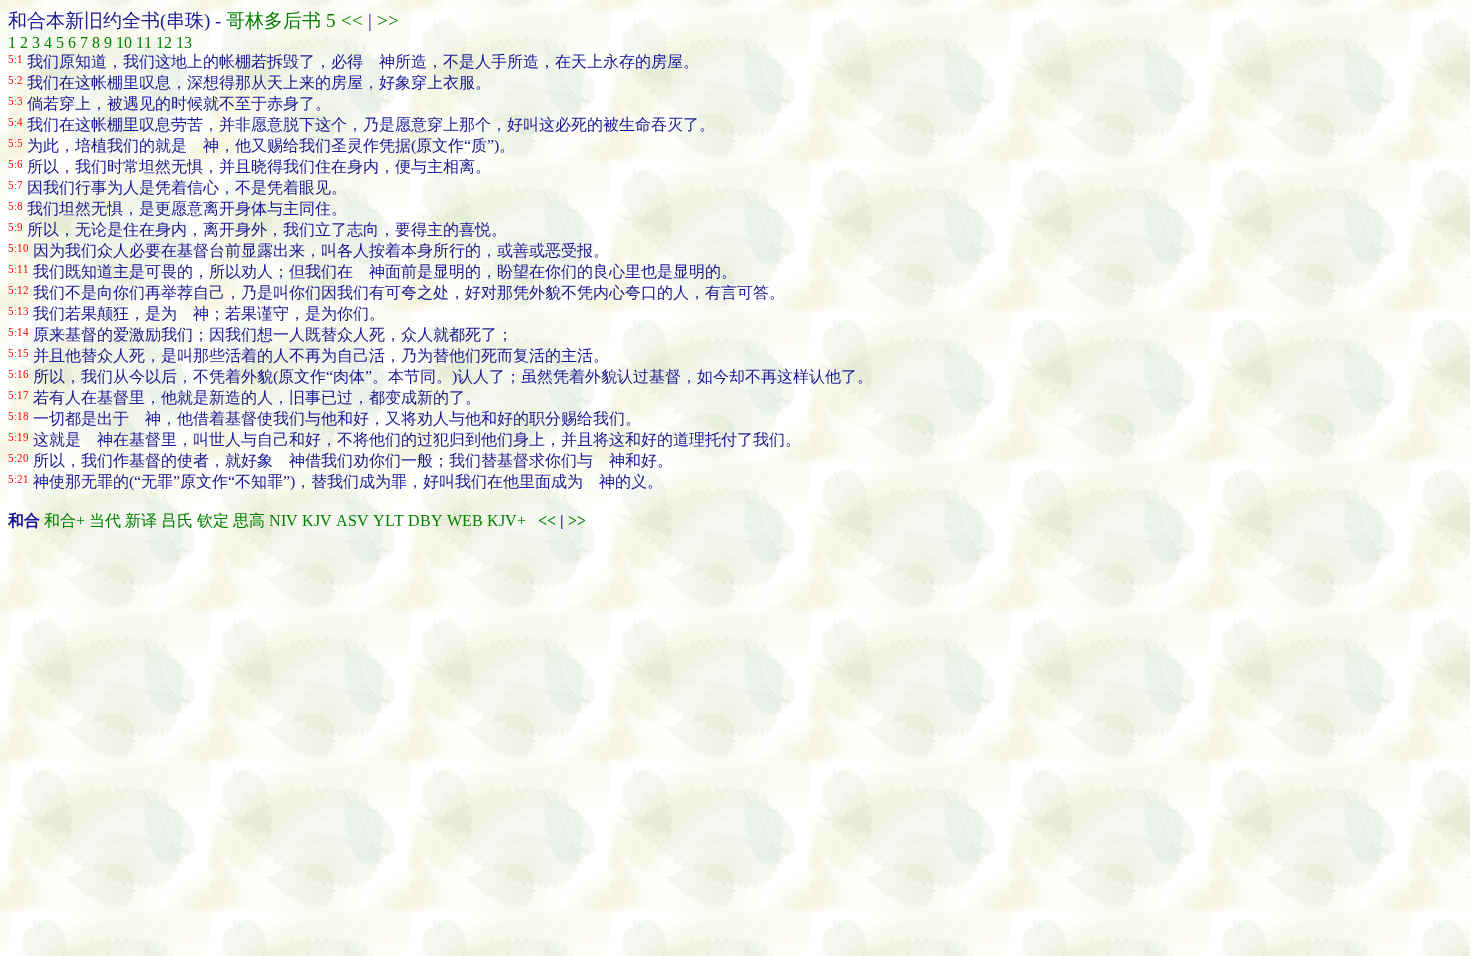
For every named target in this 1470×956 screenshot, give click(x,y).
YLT (388, 520)
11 (144, 42)
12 (164, 42)
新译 (141, 520)
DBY (425, 520)
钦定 (213, 520)
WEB (465, 520)
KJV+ (506, 520)
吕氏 (177, 520)
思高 (249, 520)
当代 (105, 520)
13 (184, 42)
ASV (352, 520)
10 (124, 42)
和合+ (64, 520)
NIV (283, 520)
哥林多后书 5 (281, 20)
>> (385, 20)
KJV (317, 520)
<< (352, 20)
